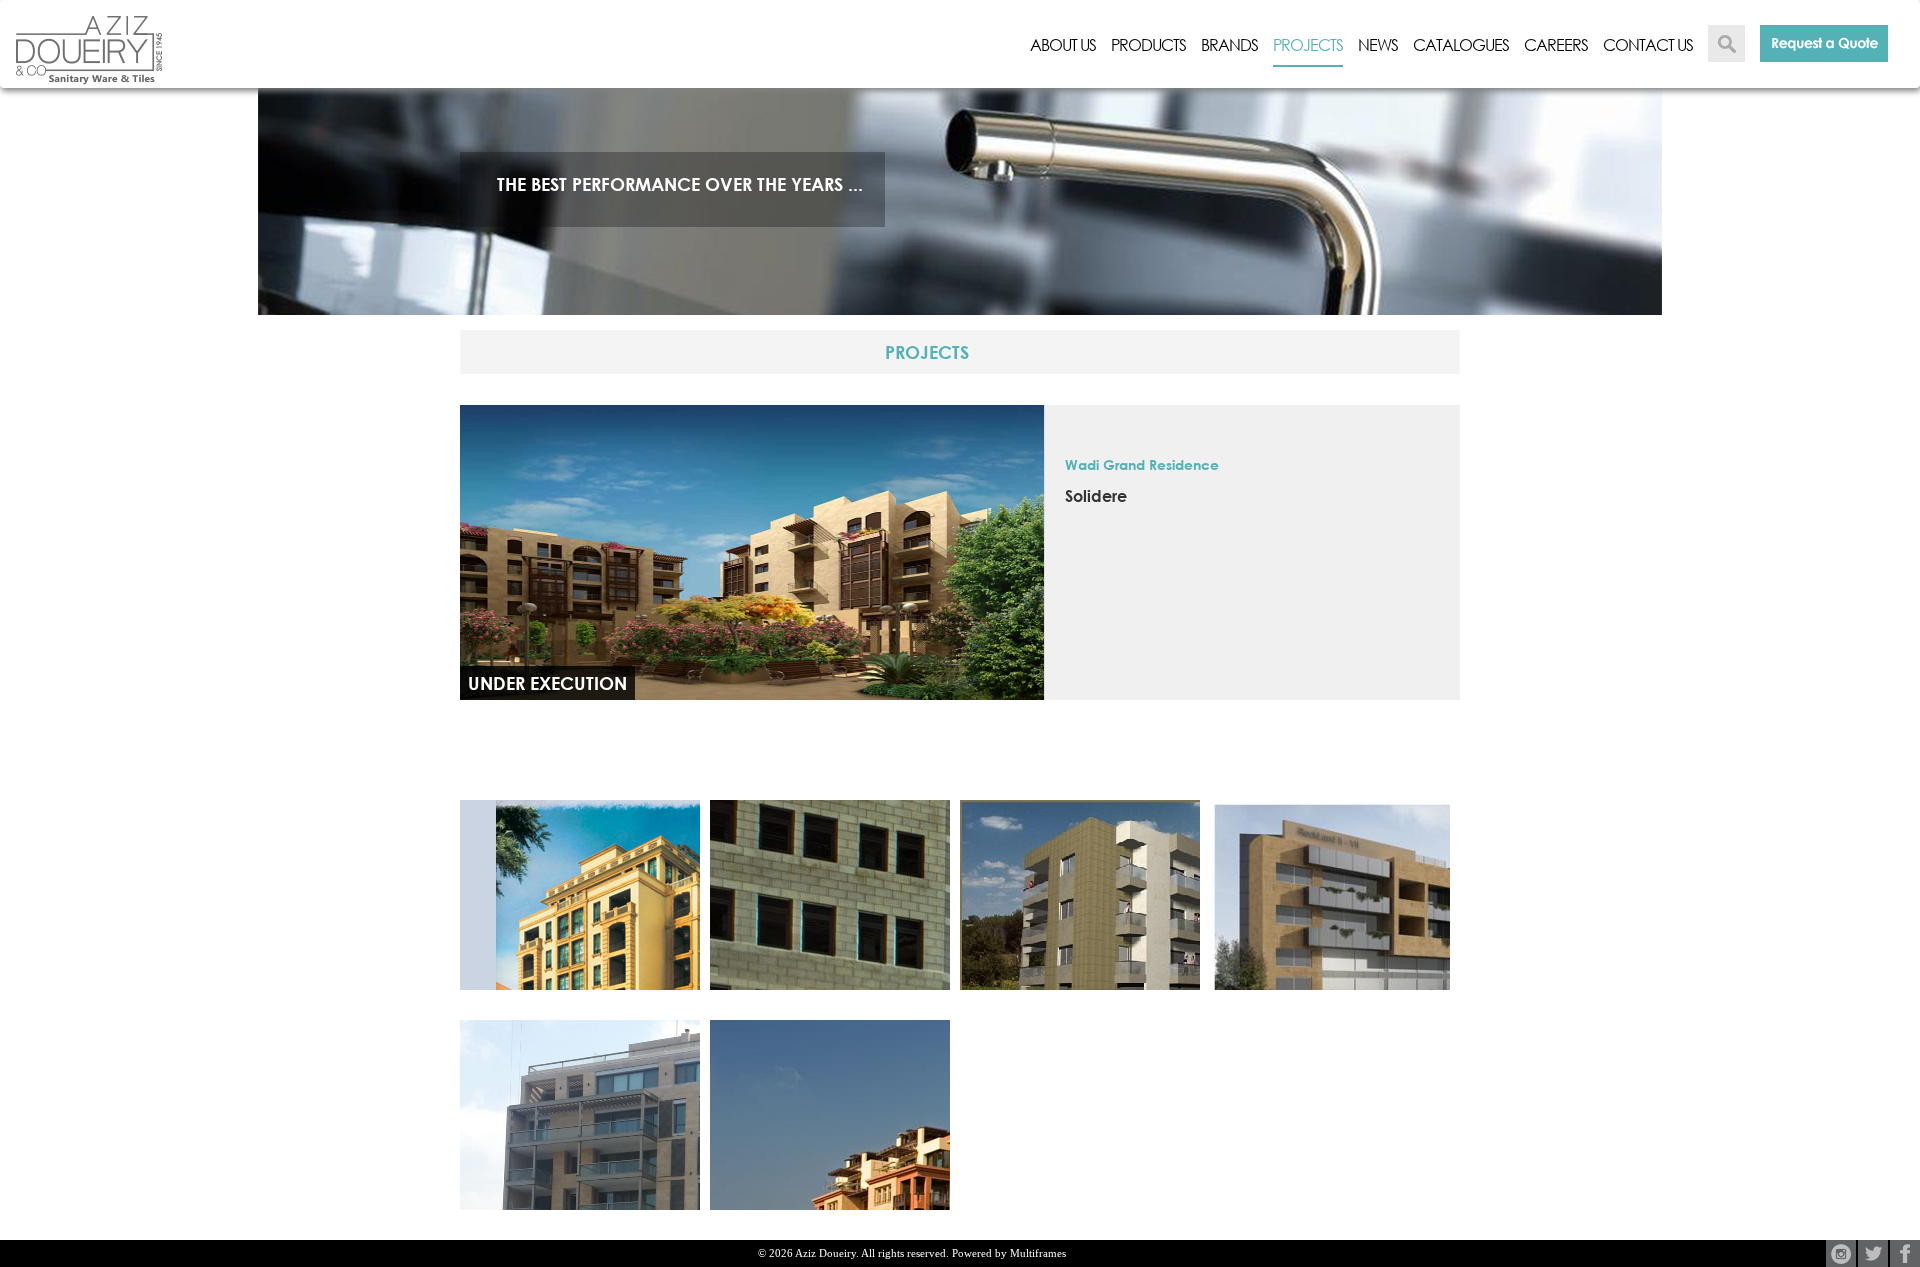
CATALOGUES (1461, 45)
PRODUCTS (1148, 45)
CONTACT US (1648, 45)
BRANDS (1229, 45)
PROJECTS (1308, 45)
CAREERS (1556, 45)
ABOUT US (1063, 45)
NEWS (1378, 45)
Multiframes (1038, 1253)
